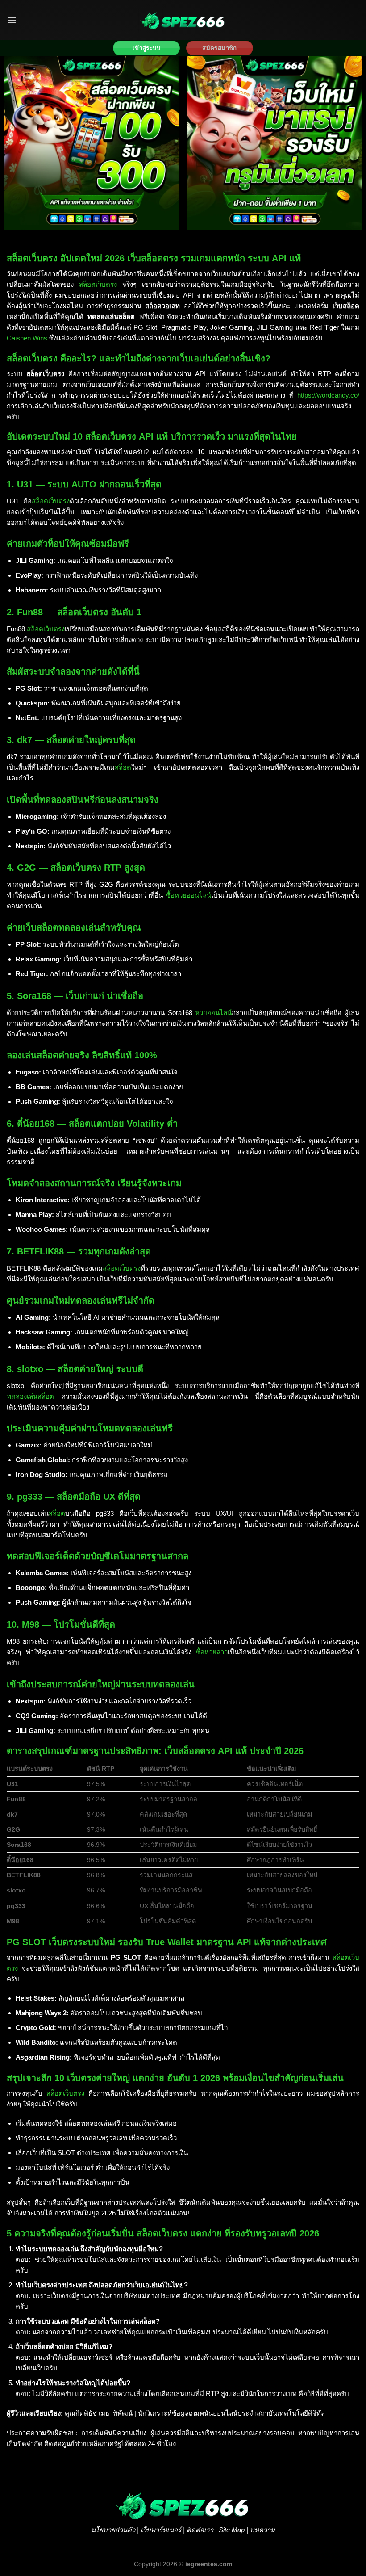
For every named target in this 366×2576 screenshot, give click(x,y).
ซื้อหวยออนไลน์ (189, 895)
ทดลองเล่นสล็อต (30, 1396)
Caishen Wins (27, 338)
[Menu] (12, 20)
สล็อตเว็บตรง (98, 284)
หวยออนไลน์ (213, 1013)
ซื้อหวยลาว (212, 1652)
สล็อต (123, 767)
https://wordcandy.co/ (328, 395)
